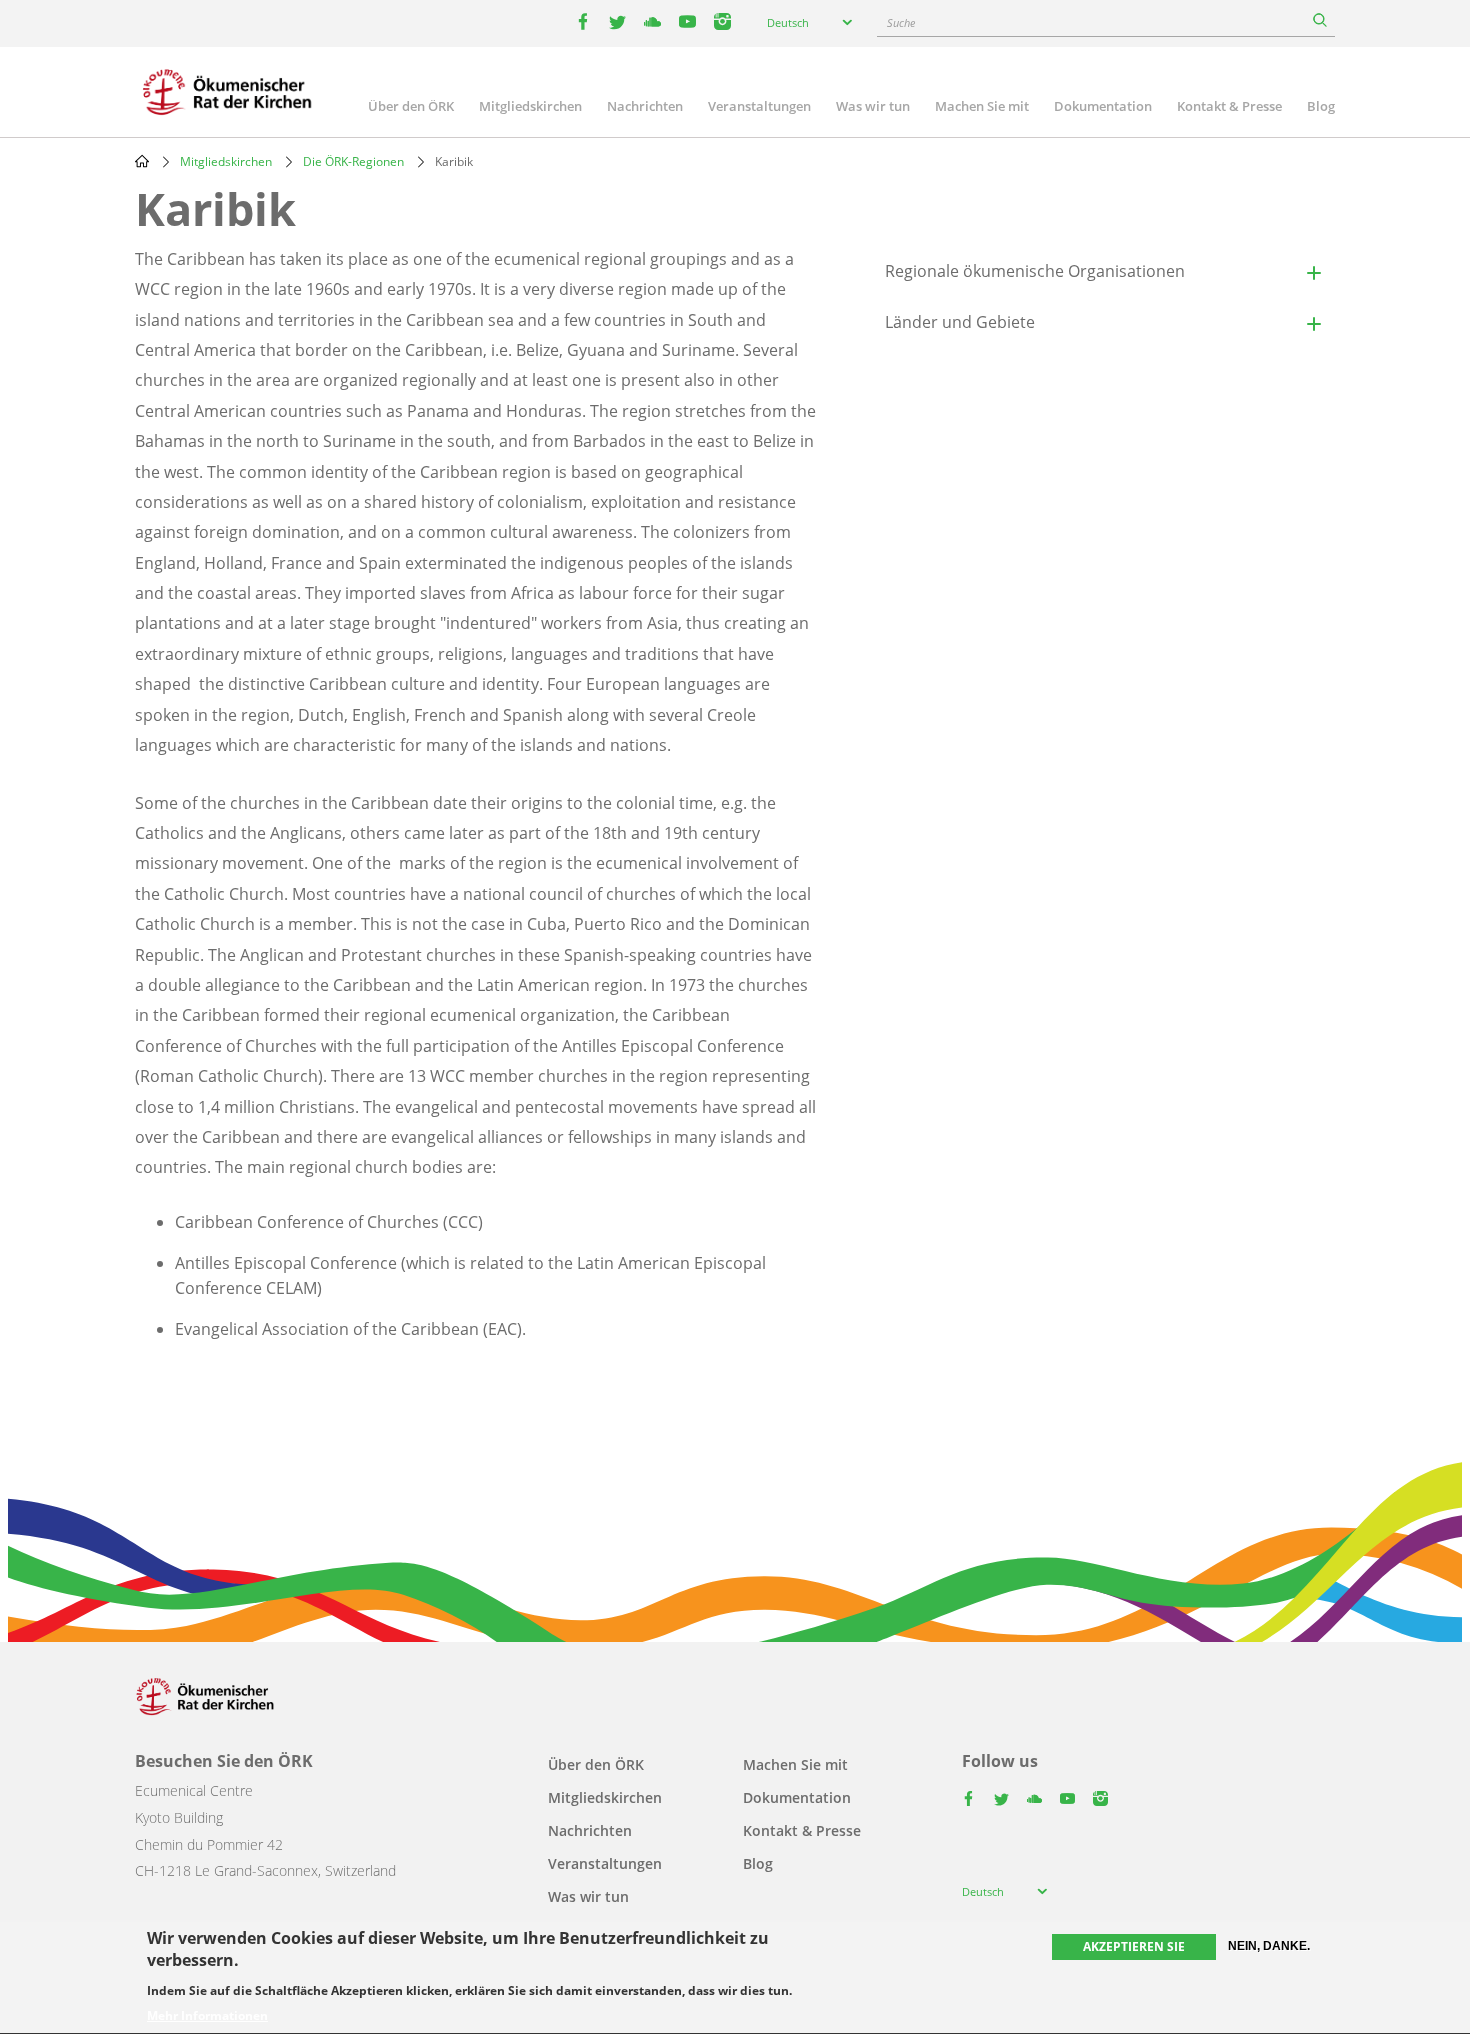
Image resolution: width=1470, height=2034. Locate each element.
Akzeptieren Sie (1134, 1946)
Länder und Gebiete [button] (960, 322)
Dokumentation (1103, 106)
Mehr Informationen (207, 2016)
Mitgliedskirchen (530, 106)
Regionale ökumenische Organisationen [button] (1035, 271)
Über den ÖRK (411, 106)
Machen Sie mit (982, 106)
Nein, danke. (1269, 1946)
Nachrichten (645, 106)
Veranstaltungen (759, 106)
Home (142, 161)
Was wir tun (873, 106)
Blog (1321, 106)
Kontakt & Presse (1229, 106)
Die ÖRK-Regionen (353, 161)
